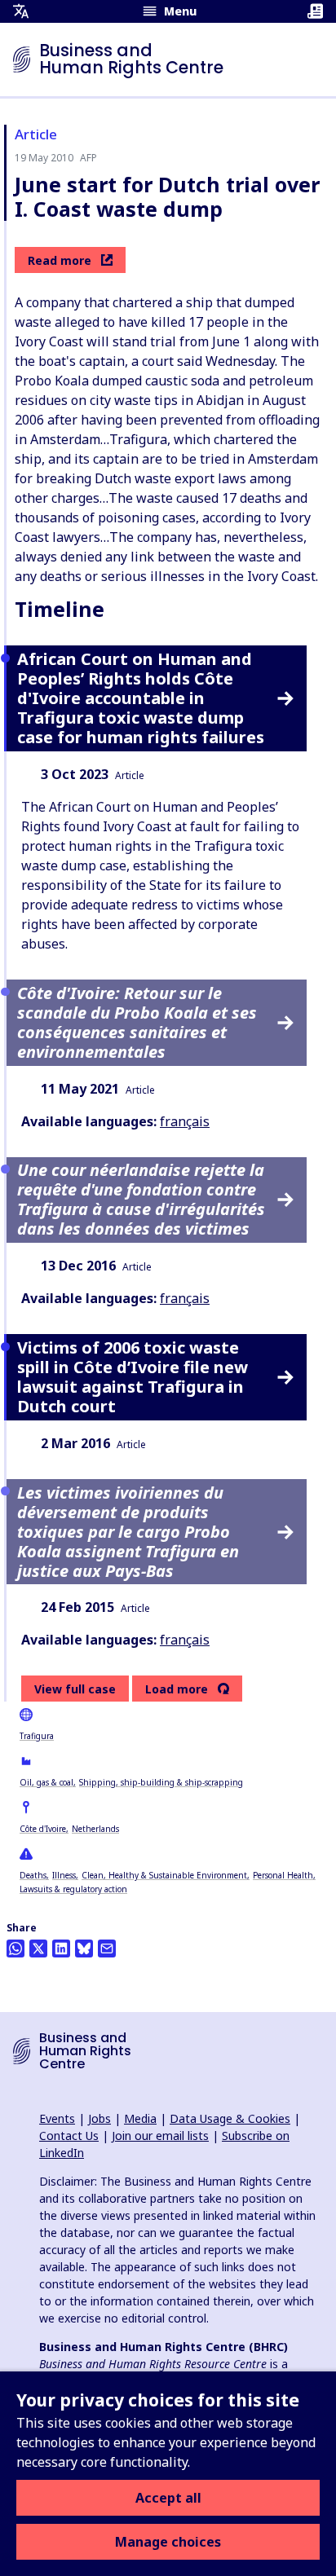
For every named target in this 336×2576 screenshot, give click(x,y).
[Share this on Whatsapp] (15, 1949)
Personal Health (283, 1875)
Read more (60, 260)
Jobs (99, 2118)
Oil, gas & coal (46, 1782)
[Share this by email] (107, 1949)
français (185, 1121)
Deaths (33, 1875)
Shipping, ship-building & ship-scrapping (161, 1782)
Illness (64, 1875)
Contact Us (69, 2136)
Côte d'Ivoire (43, 1829)
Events (57, 2118)
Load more (177, 1689)
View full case (75, 1689)
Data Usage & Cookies (230, 2118)
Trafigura (37, 1736)
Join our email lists (160, 2136)
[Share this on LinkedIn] (61, 1949)
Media (140, 2118)
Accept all (168, 2498)
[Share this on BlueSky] (84, 1949)
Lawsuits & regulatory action (73, 1889)
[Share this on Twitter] (38, 1949)
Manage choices (168, 2542)
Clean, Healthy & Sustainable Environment (164, 1875)
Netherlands (95, 1829)
